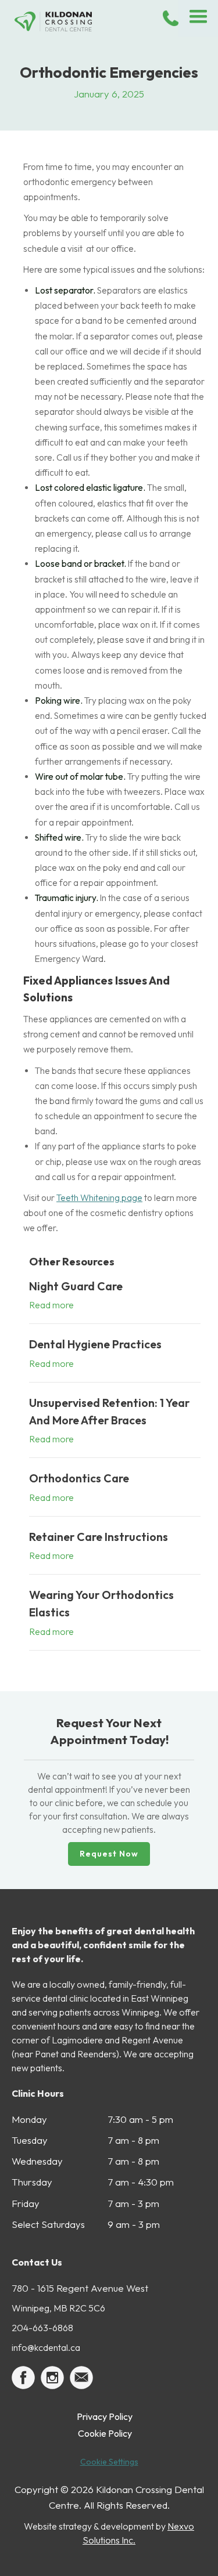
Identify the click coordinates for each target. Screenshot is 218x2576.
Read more (51, 1305)
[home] (67, 21)
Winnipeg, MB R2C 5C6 (58, 2308)
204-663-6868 (42, 2328)
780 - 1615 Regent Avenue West (80, 2288)
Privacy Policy (105, 2416)
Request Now (109, 1854)
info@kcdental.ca (46, 2347)
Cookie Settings (109, 2462)
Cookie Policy (105, 2433)
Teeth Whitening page (99, 1198)
